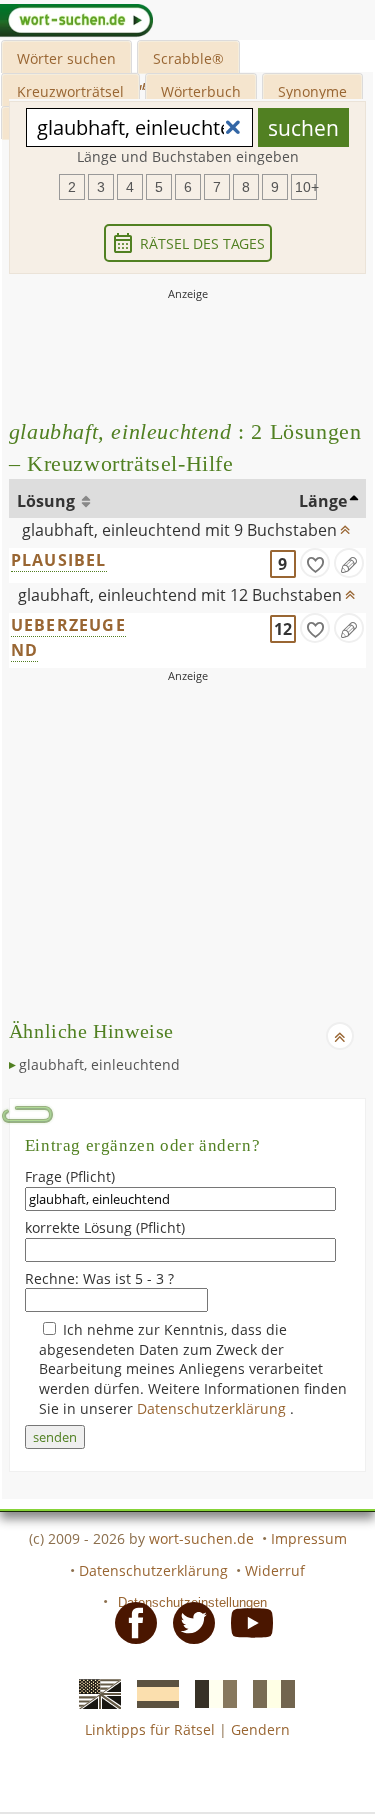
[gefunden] (315, 563)
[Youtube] (246, 1622)
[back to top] (345, 525)
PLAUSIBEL (59, 560)
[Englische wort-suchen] (94, 1692)
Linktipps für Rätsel (150, 1729)
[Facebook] (130, 1622)
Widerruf (275, 1570)
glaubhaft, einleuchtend (99, 1064)
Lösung (48, 501)
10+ (306, 187)
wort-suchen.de (201, 1538)
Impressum (309, 1538)
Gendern (260, 1729)
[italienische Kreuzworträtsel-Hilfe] (268, 1692)
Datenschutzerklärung (213, 1408)
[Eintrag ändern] (349, 563)
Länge (323, 501)
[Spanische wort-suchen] (152, 1692)
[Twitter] (188, 1622)
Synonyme (312, 91)
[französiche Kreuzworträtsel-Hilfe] (210, 1692)
